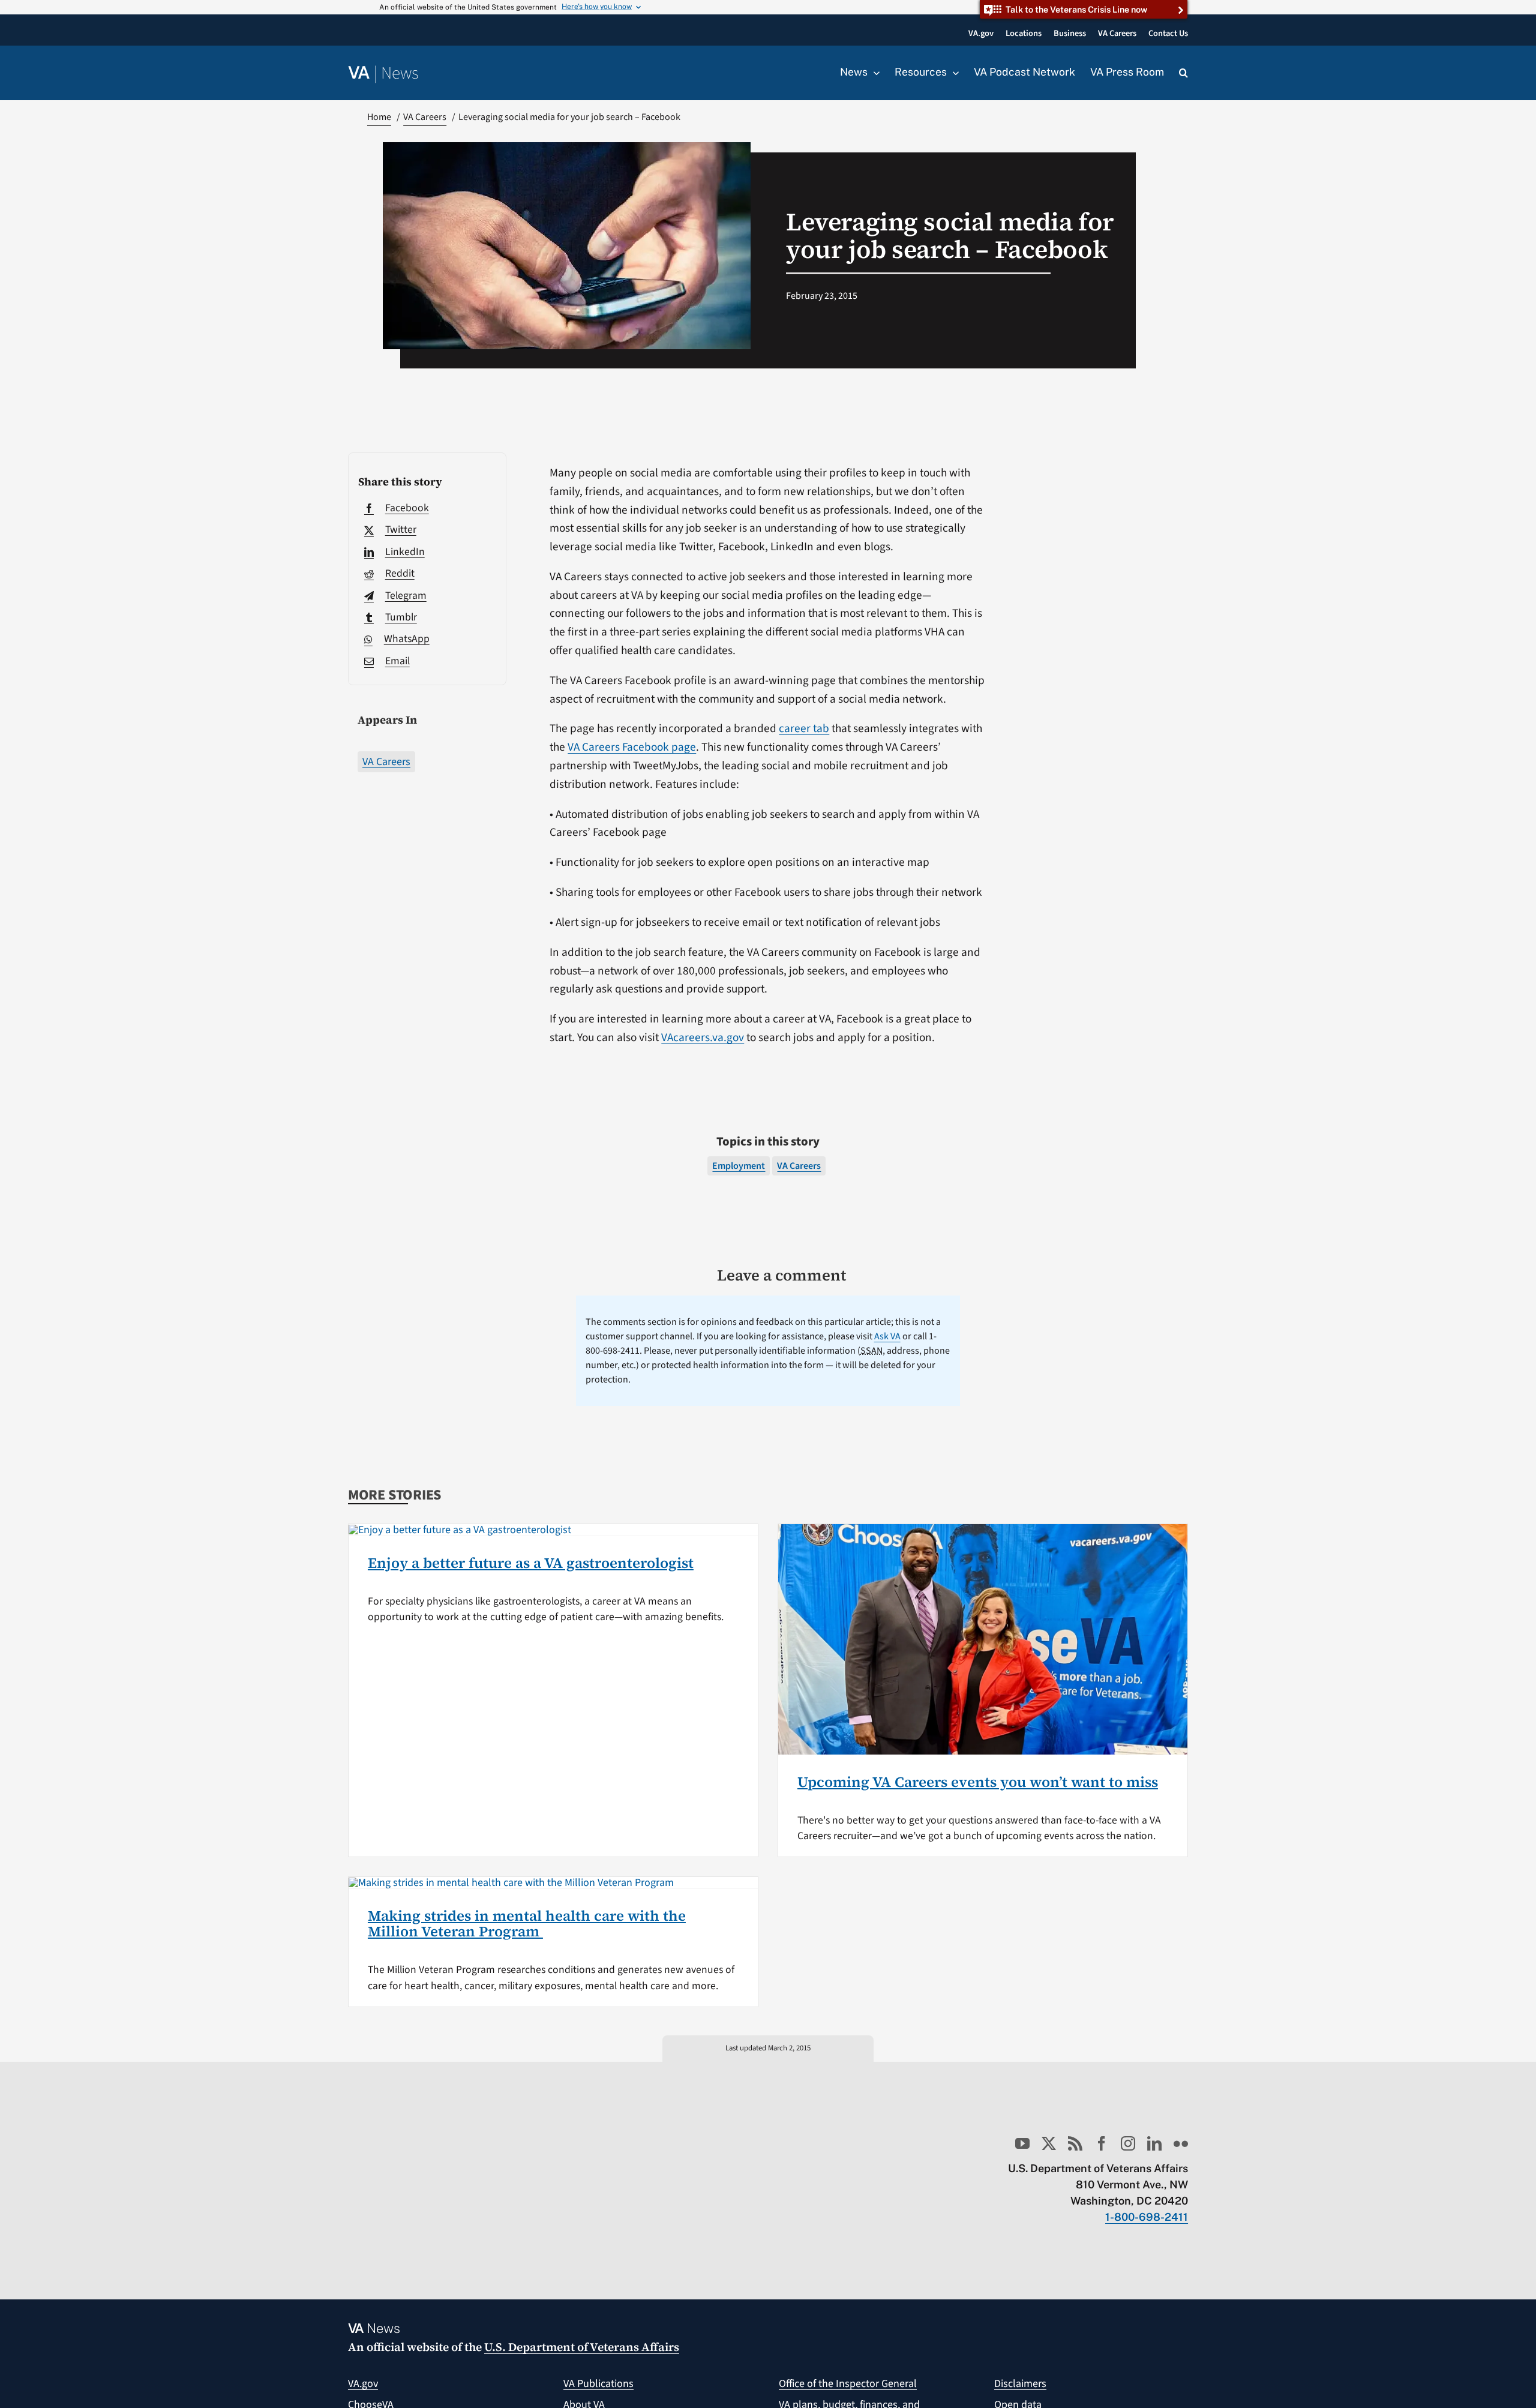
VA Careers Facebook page (632, 747)
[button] (1183, 73)
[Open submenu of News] (874, 73)
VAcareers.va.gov (703, 1037)
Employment (739, 1166)
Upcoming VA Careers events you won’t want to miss (978, 1782)
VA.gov (363, 2384)
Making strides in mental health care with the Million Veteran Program (527, 1923)
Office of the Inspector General (848, 2384)
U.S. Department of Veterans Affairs (582, 2347)
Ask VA (887, 1336)
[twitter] (1049, 2143)
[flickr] (1181, 2143)
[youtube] (1022, 2143)
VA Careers (386, 762)
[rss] (1075, 2143)
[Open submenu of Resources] (953, 73)
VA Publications (598, 2384)
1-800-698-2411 (1147, 2217)
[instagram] (1128, 2143)
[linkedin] (1154, 2143)
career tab (804, 728)
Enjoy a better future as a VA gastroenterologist (531, 1563)
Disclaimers (1020, 2384)
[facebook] (1102, 2143)
